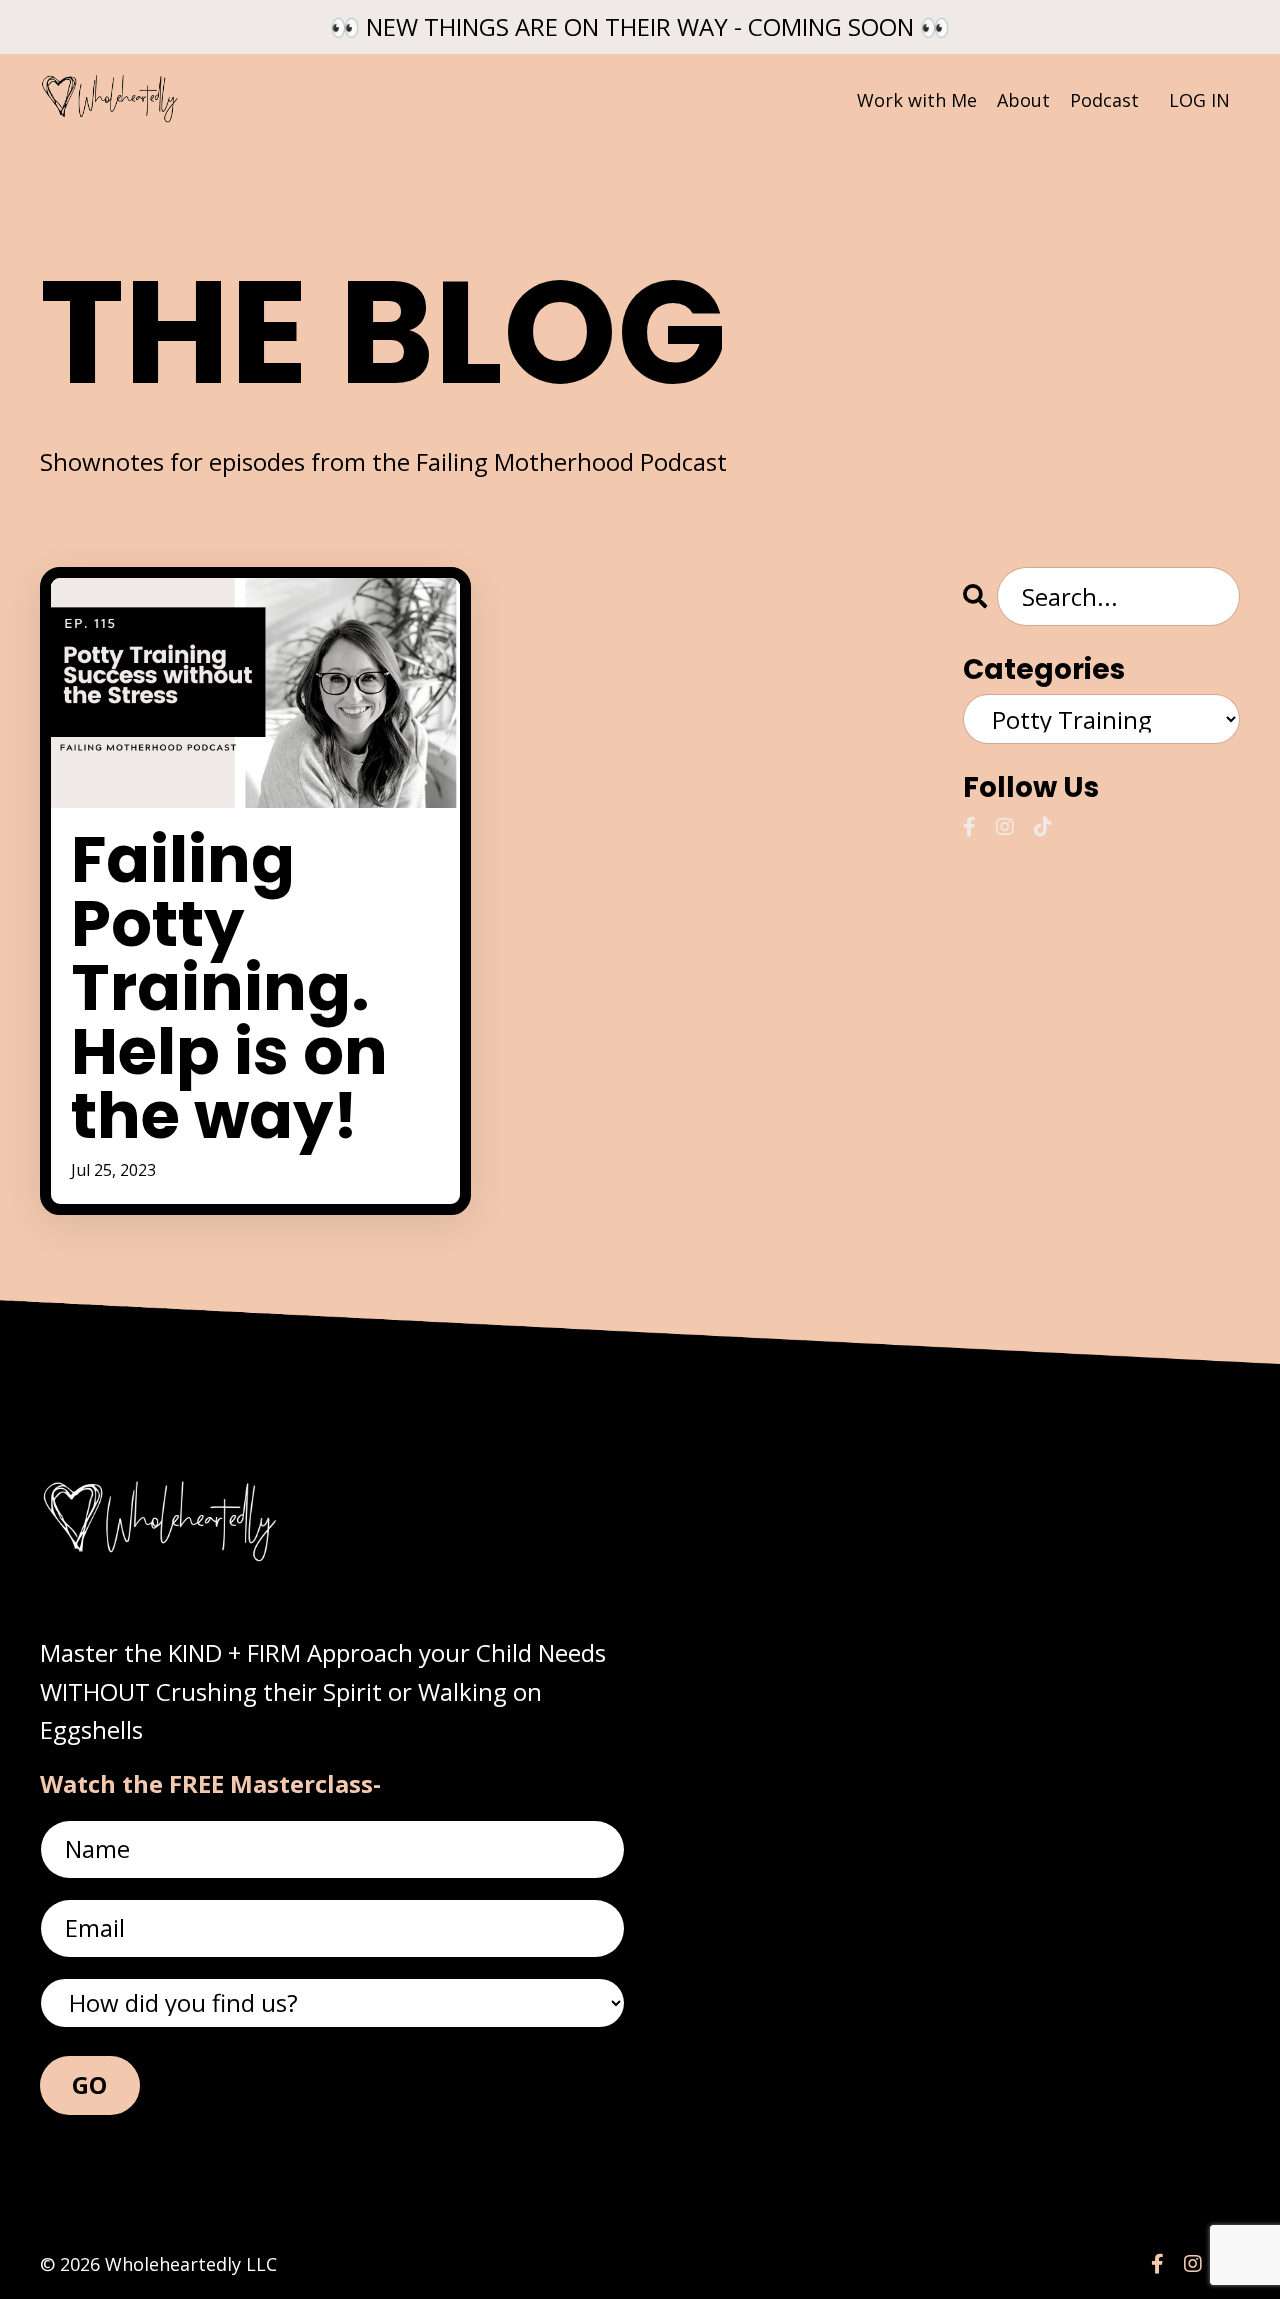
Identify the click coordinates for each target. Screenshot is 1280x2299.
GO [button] (90, 2084)
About (1023, 100)
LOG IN (1199, 100)
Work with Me (917, 100)
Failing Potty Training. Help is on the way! (229, 988)
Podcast (1104, 100)
